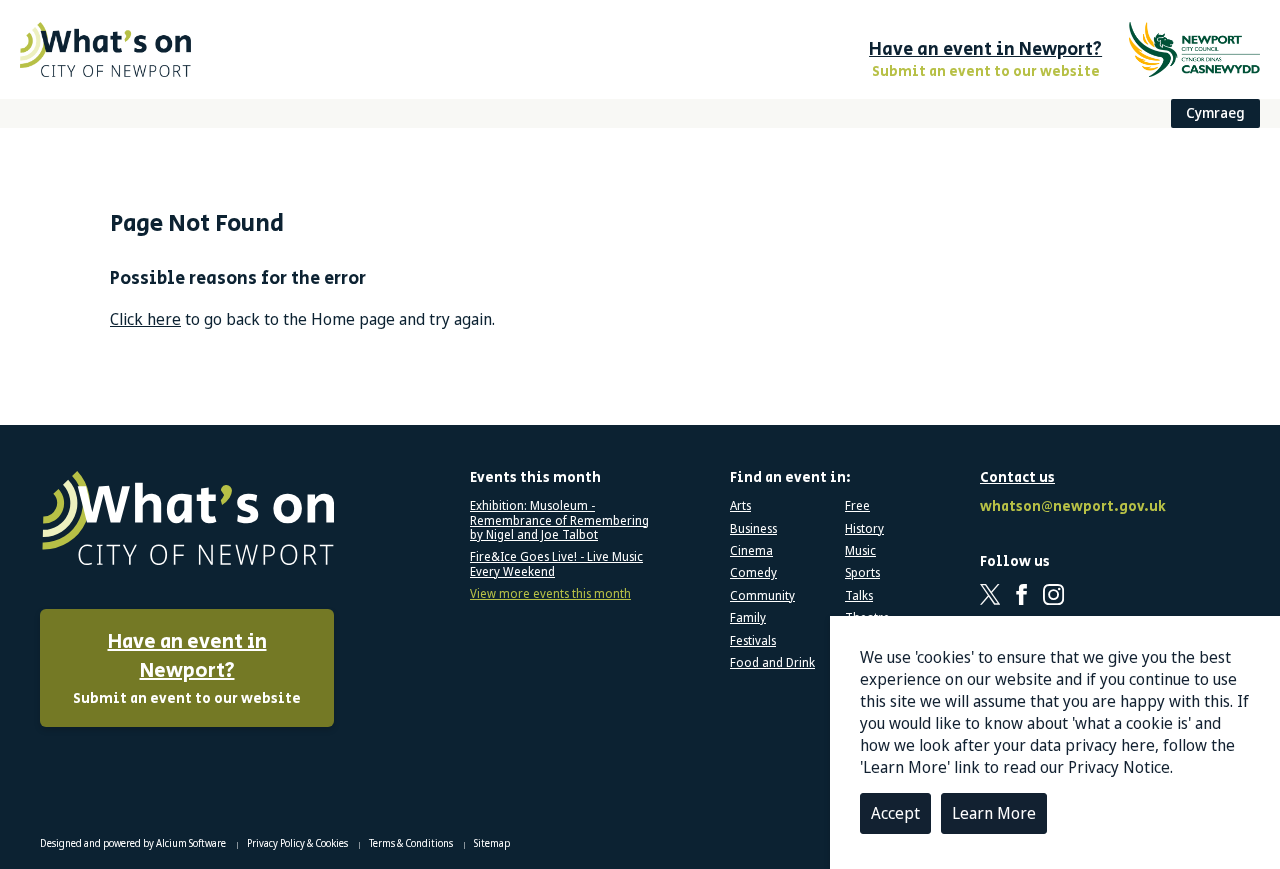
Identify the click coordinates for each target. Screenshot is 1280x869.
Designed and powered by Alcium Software (134, 843)
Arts (740, 506)
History (864, 529)
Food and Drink (772, 663)
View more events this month (550, 594)
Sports (862, 573)
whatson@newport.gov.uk (1070, 507)
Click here (145, 319)
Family (748, 618)
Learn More (994, 813)
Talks (859, 596)
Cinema (751, 551)
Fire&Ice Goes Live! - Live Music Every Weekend (556, 564)
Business (753, 529)
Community (762, 596)
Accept (895, 813)
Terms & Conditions (412, 843)
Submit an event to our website (187, 668)
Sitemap (492, 843)
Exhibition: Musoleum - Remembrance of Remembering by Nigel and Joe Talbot (559, 520)
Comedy (753, 573)
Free (857, 506)
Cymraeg (1215, 112)
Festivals (753, 641)
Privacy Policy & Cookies (298, 843)
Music (860, 551)
